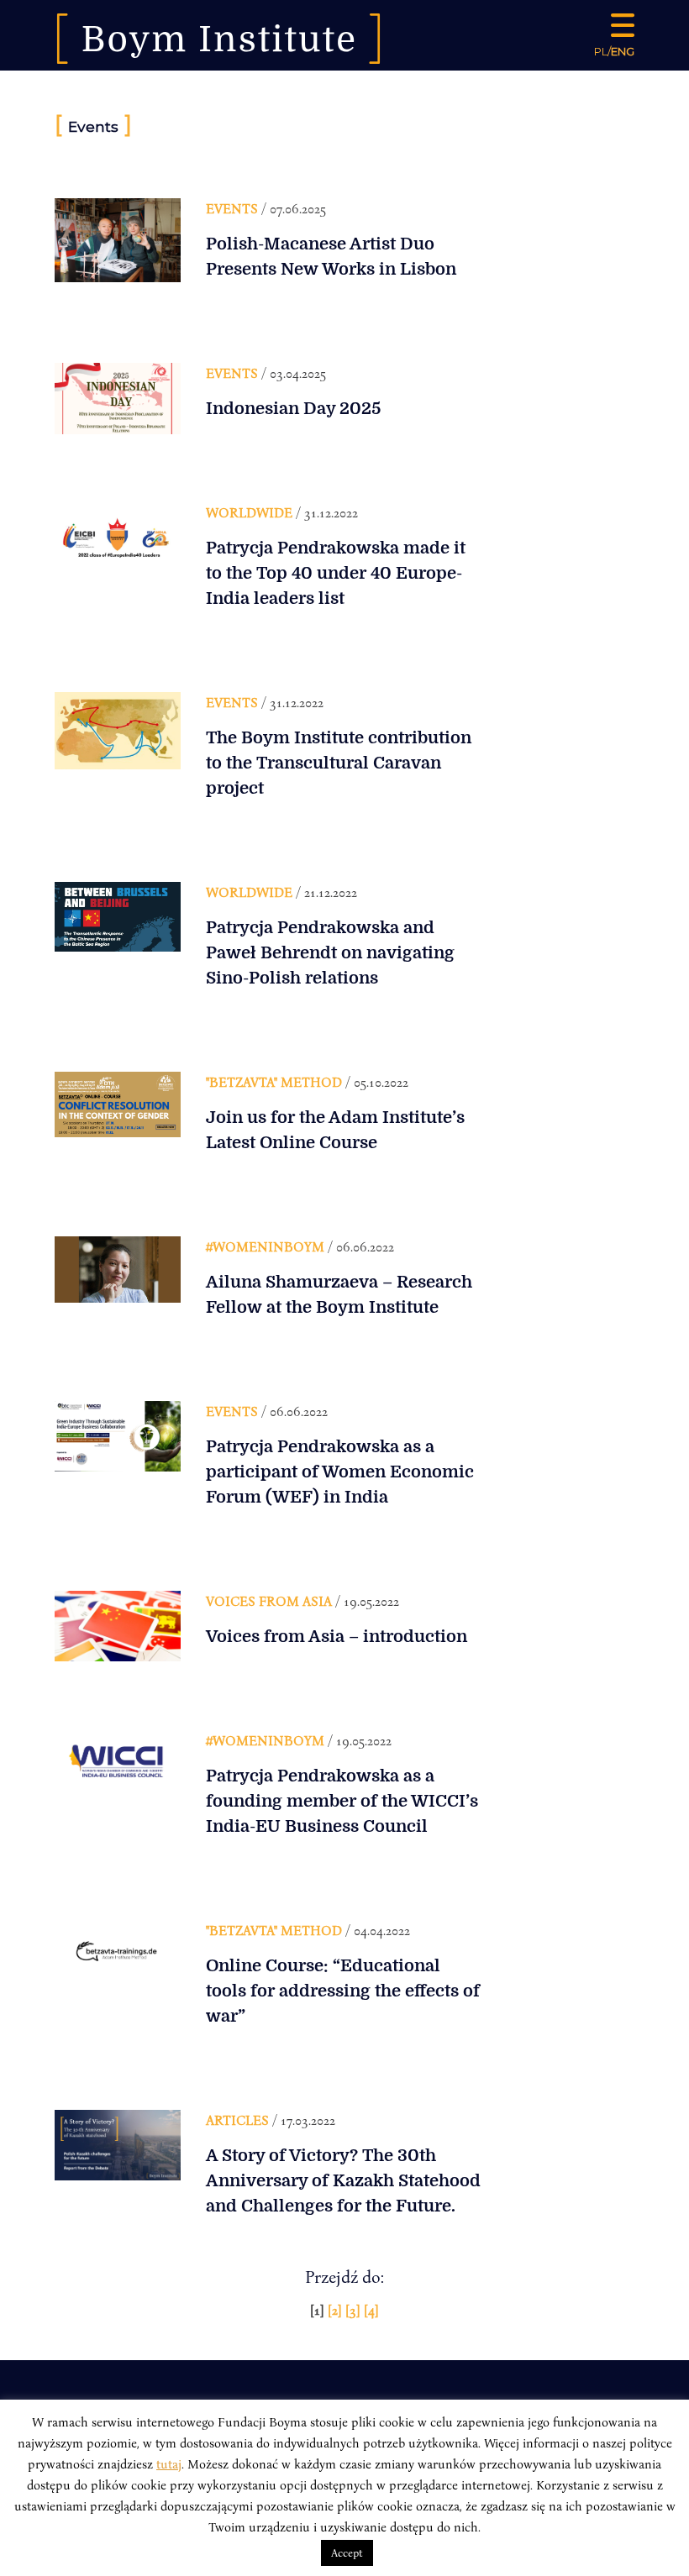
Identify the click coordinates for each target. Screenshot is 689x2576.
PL (601, 51)
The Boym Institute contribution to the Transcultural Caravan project (339, 763)
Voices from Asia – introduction (337, 1637)
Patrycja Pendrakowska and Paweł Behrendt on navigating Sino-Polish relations (330, 953)
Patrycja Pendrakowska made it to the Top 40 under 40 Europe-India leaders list (336, 573)
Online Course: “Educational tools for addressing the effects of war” (343, 1991)
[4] (371, 2310)
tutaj (169, 2463)
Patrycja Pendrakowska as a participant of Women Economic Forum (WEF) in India (340, 1472)
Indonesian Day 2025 (293, 409)
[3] (355, 2310)
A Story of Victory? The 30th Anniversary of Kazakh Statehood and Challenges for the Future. (343, 2181)
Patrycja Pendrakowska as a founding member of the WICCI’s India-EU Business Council (342, 1801)
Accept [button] (347, 2552)
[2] (337, 2310)
